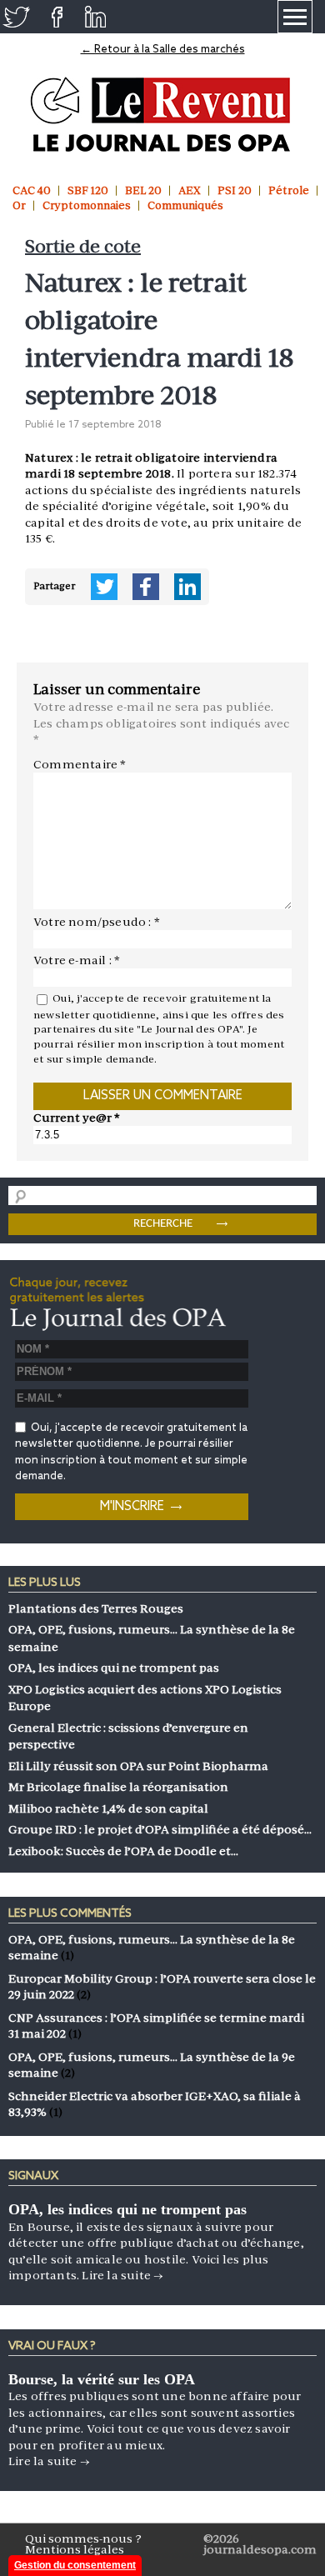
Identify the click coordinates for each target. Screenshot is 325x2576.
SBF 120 (88, 190)
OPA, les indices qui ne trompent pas (127, 2209)
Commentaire (80, 764)
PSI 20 (235, 190)
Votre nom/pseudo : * (97, 922)
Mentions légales (75, 2549)
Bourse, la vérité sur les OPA (102, 2379)
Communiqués (185, 205)
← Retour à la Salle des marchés (163, 50)
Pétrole (289, 190)
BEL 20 (143, 190)
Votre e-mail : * (77, 960)
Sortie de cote (83, 246)
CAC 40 (32, 190)
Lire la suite (122, 2275)
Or (19, 205)
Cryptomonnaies (87, 205)
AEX (190, 190)
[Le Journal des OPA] (163, 115)
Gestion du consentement (75, 2565)
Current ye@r (77, 1118)
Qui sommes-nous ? (83, 2538)
